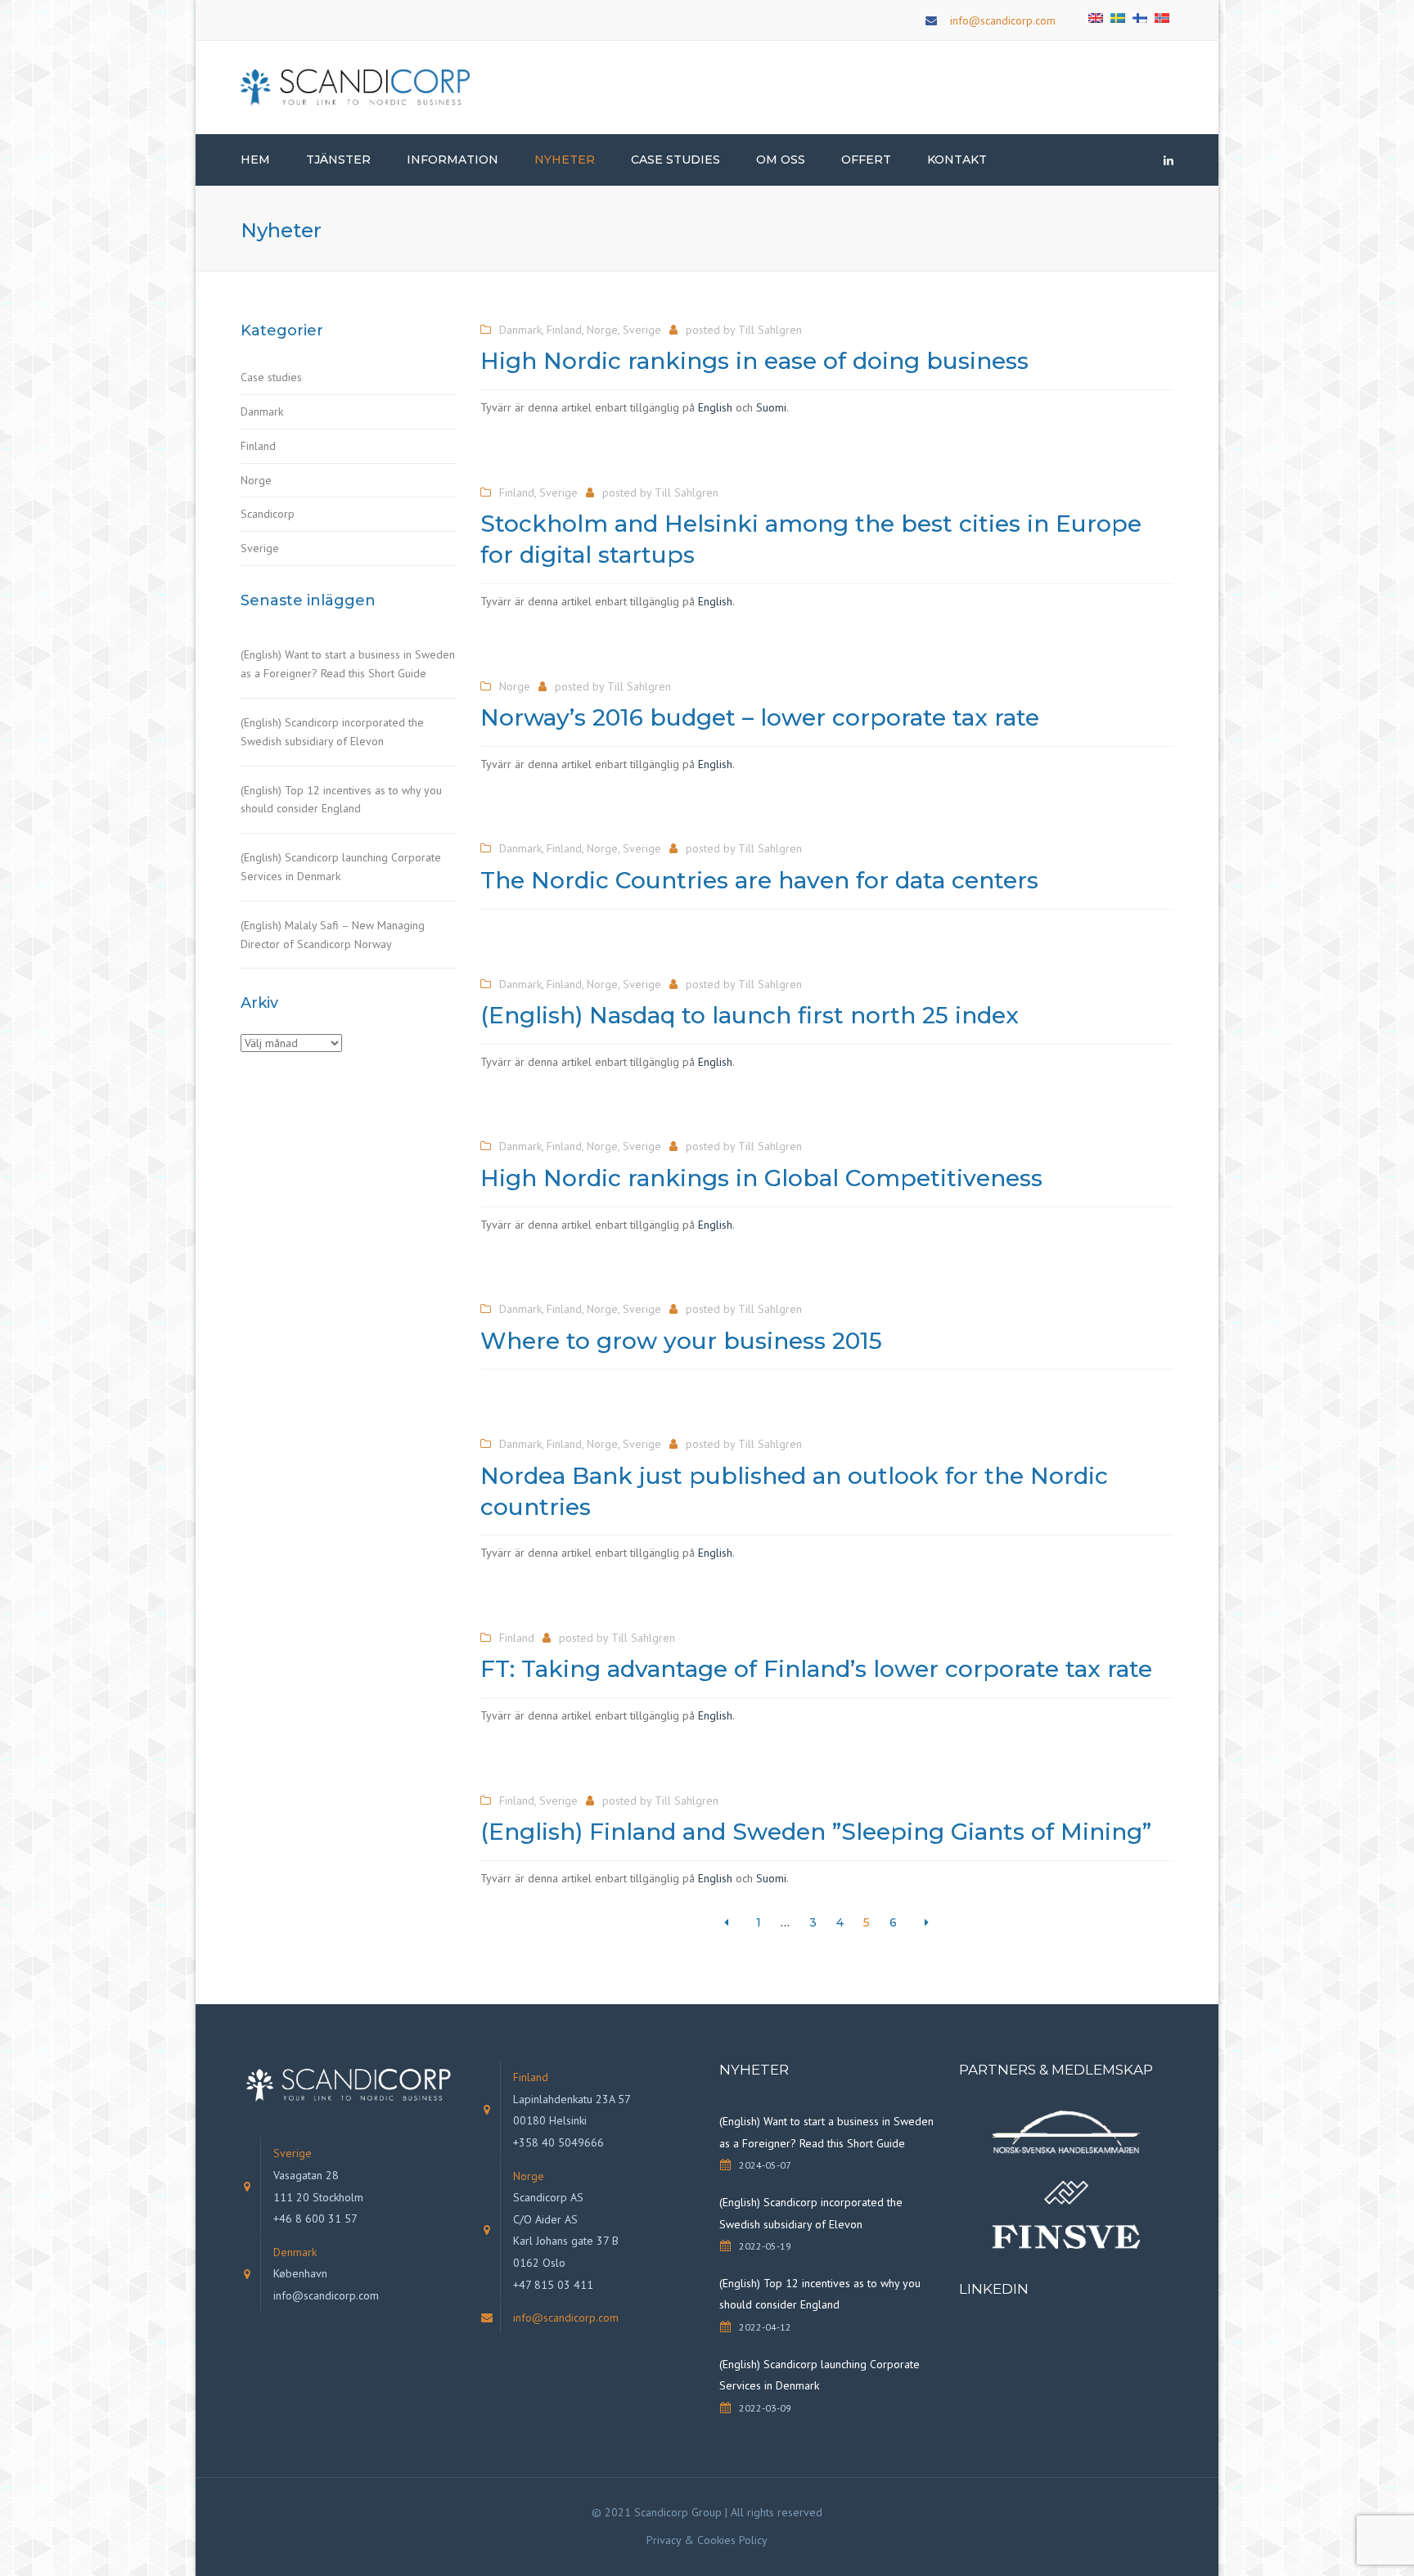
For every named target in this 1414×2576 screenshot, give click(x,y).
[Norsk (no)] (1162, 16)
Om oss (781, 160)
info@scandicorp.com (1003, 20)
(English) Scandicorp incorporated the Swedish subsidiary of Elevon (332, 732)
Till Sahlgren (770, 330)
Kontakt (957, 160)
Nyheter (565, 160)
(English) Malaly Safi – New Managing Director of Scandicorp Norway (333, 935)
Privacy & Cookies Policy (707, 2540)
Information (453, 160)
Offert (866, 160)
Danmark (262, 411)
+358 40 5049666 (558, 2142)
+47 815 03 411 (553, 2285)
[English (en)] (1096, 16)
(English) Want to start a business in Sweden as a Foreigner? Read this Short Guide (348, 664)
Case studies (271, 377)
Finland (258, 446)
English (715, 407)
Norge (256, 480)
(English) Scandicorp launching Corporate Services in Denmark (341, 867)
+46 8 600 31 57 (315, 2219)
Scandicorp (268, 514)
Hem (255, 160)
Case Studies (675, 160)
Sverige (260, 548)
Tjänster (338, 160)
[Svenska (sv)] (1118, 16)
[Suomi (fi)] (1140, 16)
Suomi (771, 407)
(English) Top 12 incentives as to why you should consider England (341, 800)
